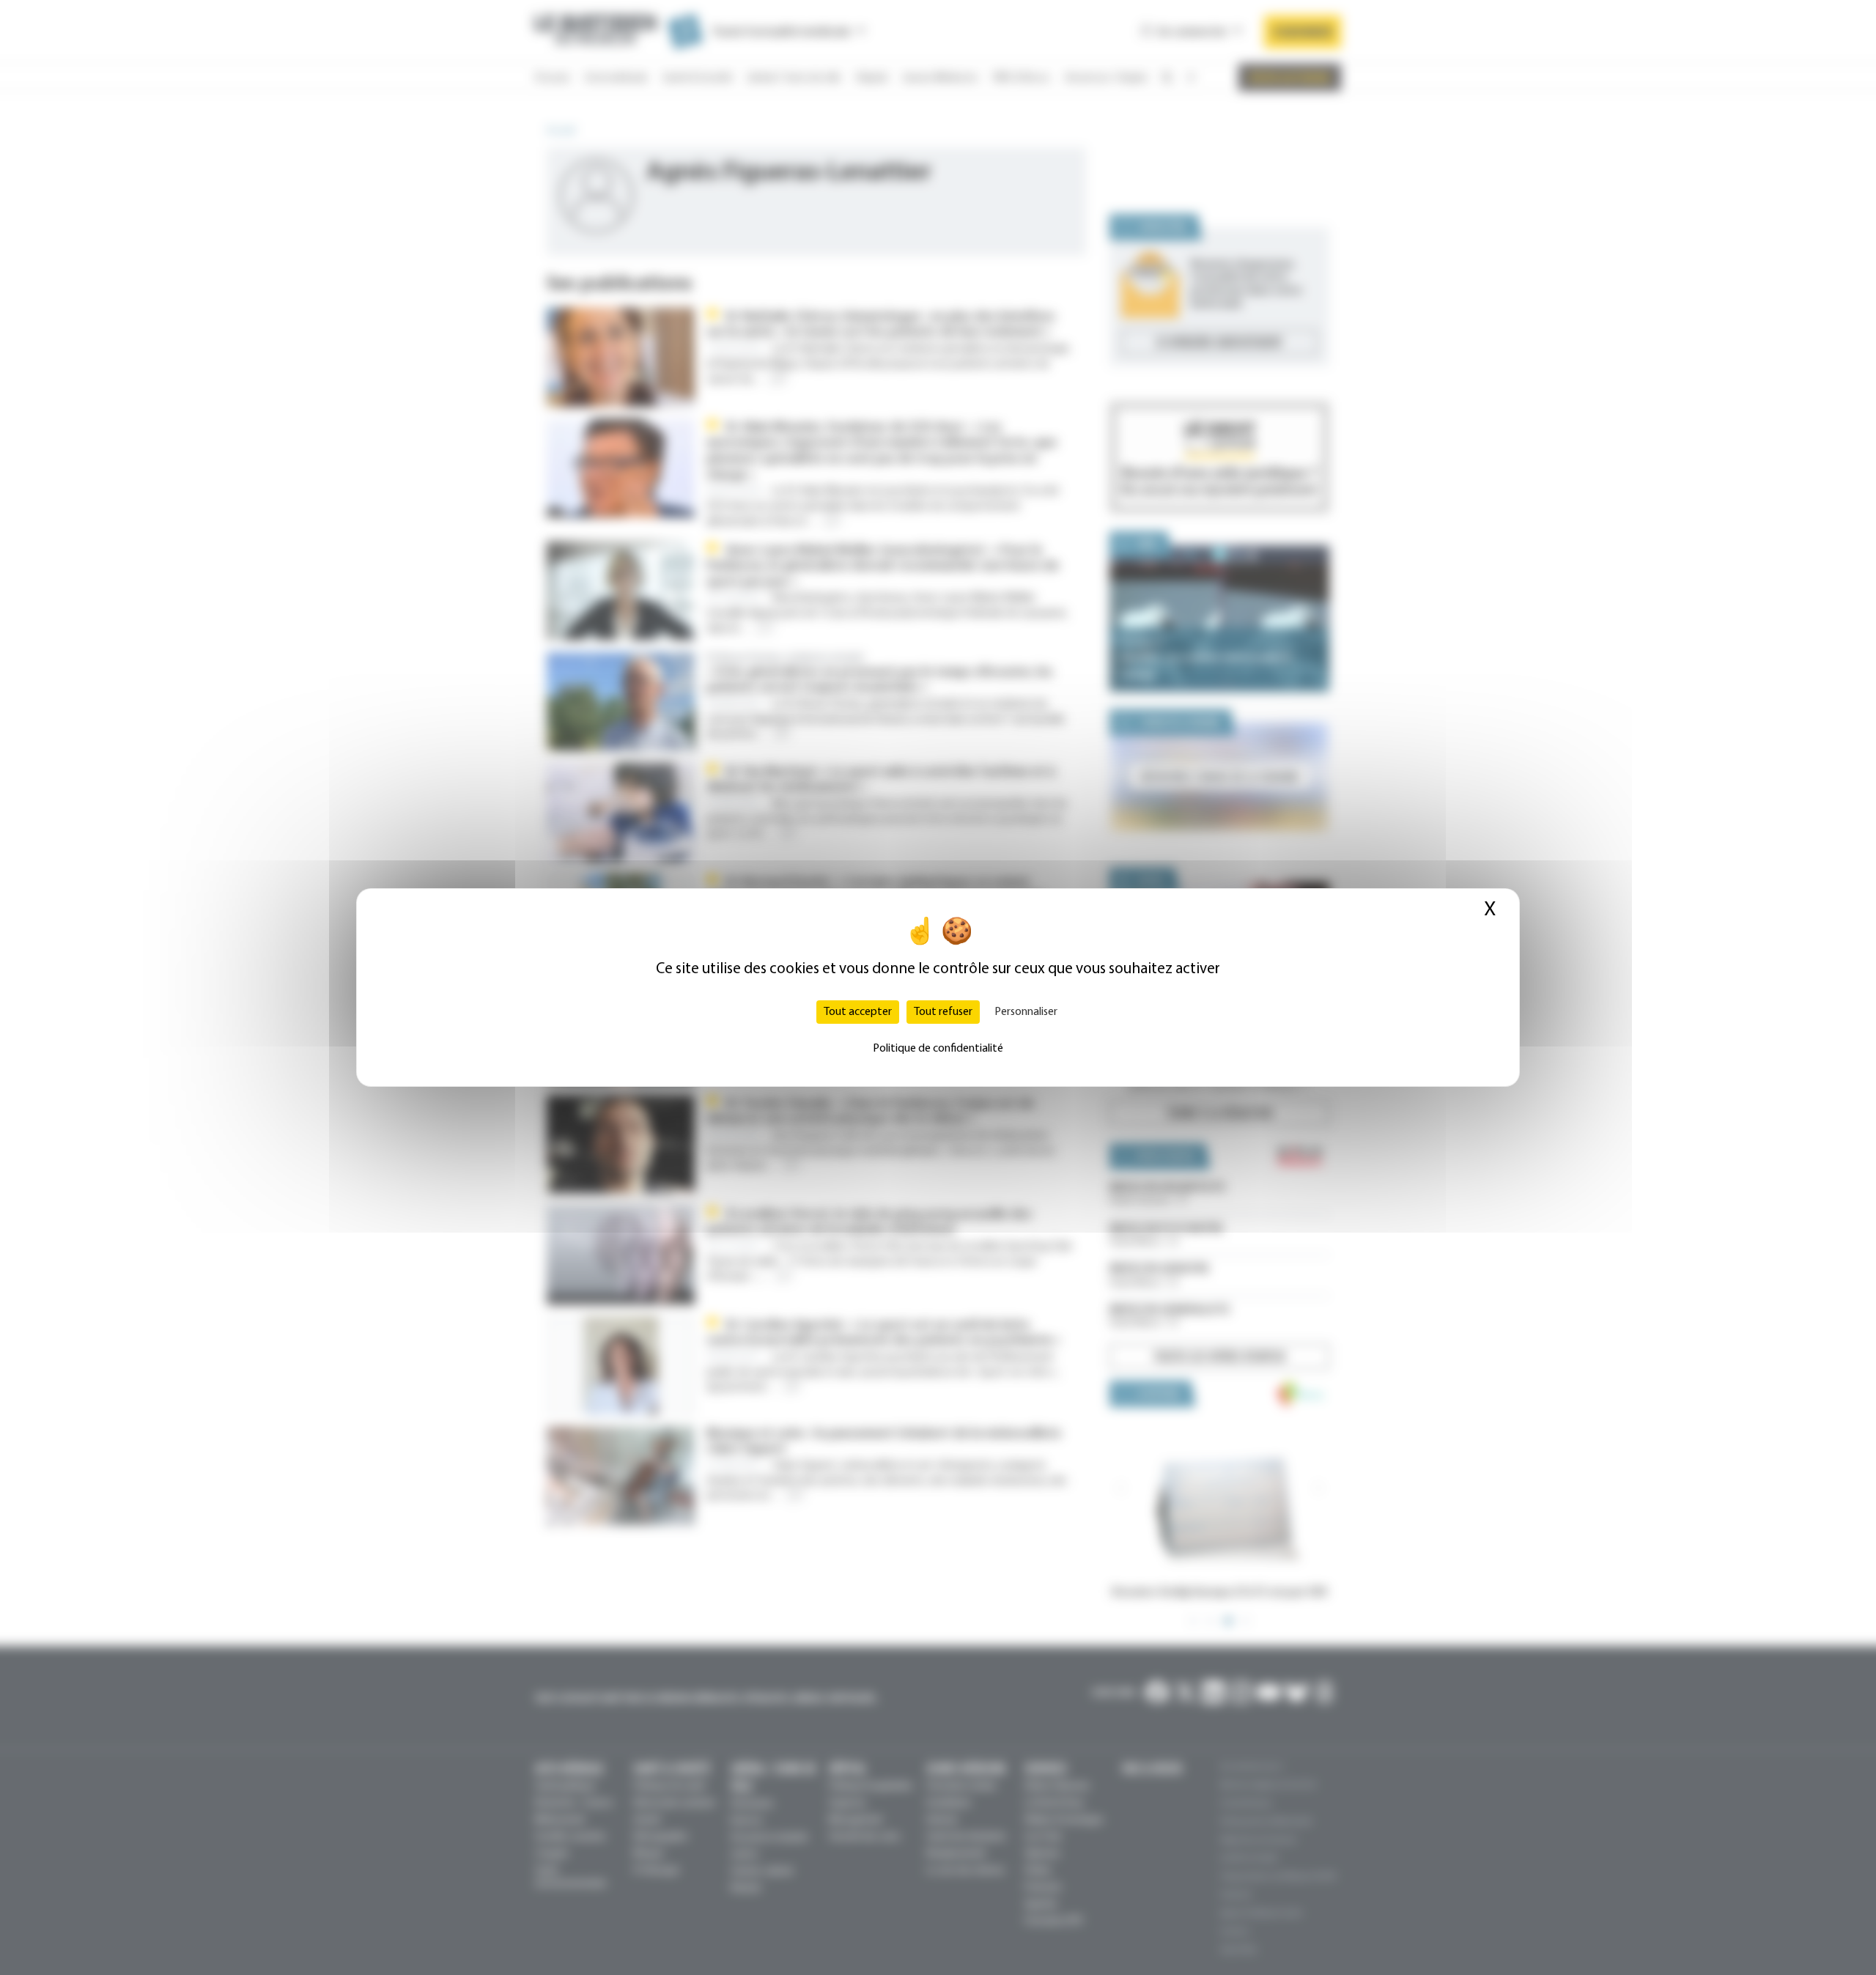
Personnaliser (1026, 1012)
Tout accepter (858, 1012)
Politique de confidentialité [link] (938, 1049)
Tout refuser (943, 1012)
